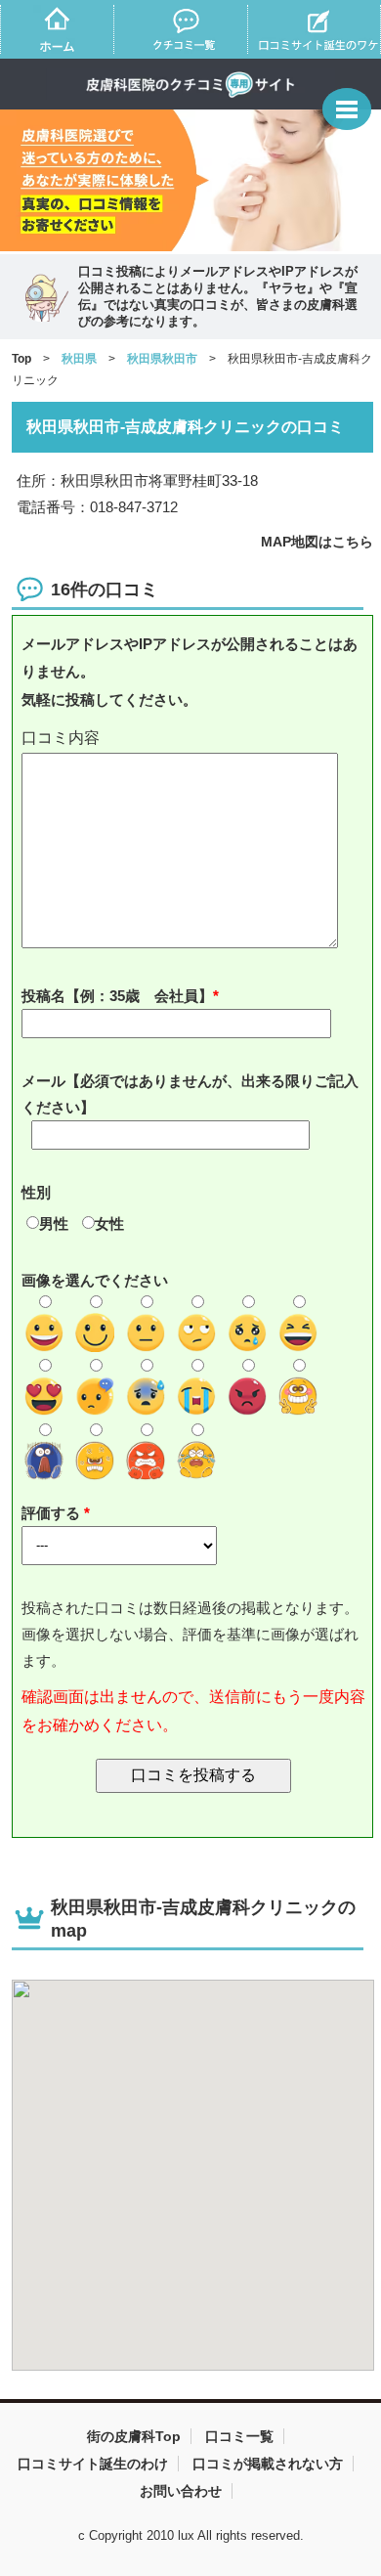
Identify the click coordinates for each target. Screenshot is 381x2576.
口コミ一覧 (239, 2436)
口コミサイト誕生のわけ (93, 2464)
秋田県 (79, 359)
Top (21, 359)
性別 (36, 1192)
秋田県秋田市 (162, 359)
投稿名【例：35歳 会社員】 (117, 996)
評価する (53, 1513)
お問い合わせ (181, 2491)
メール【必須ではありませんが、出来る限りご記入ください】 (190, 1094)
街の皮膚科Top (134, 2436)
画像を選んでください (95, 1280)
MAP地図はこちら (317, 542)
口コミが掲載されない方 (268, 2464)
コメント (194, 739)
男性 (54, 1223)
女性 (109, 1223)
